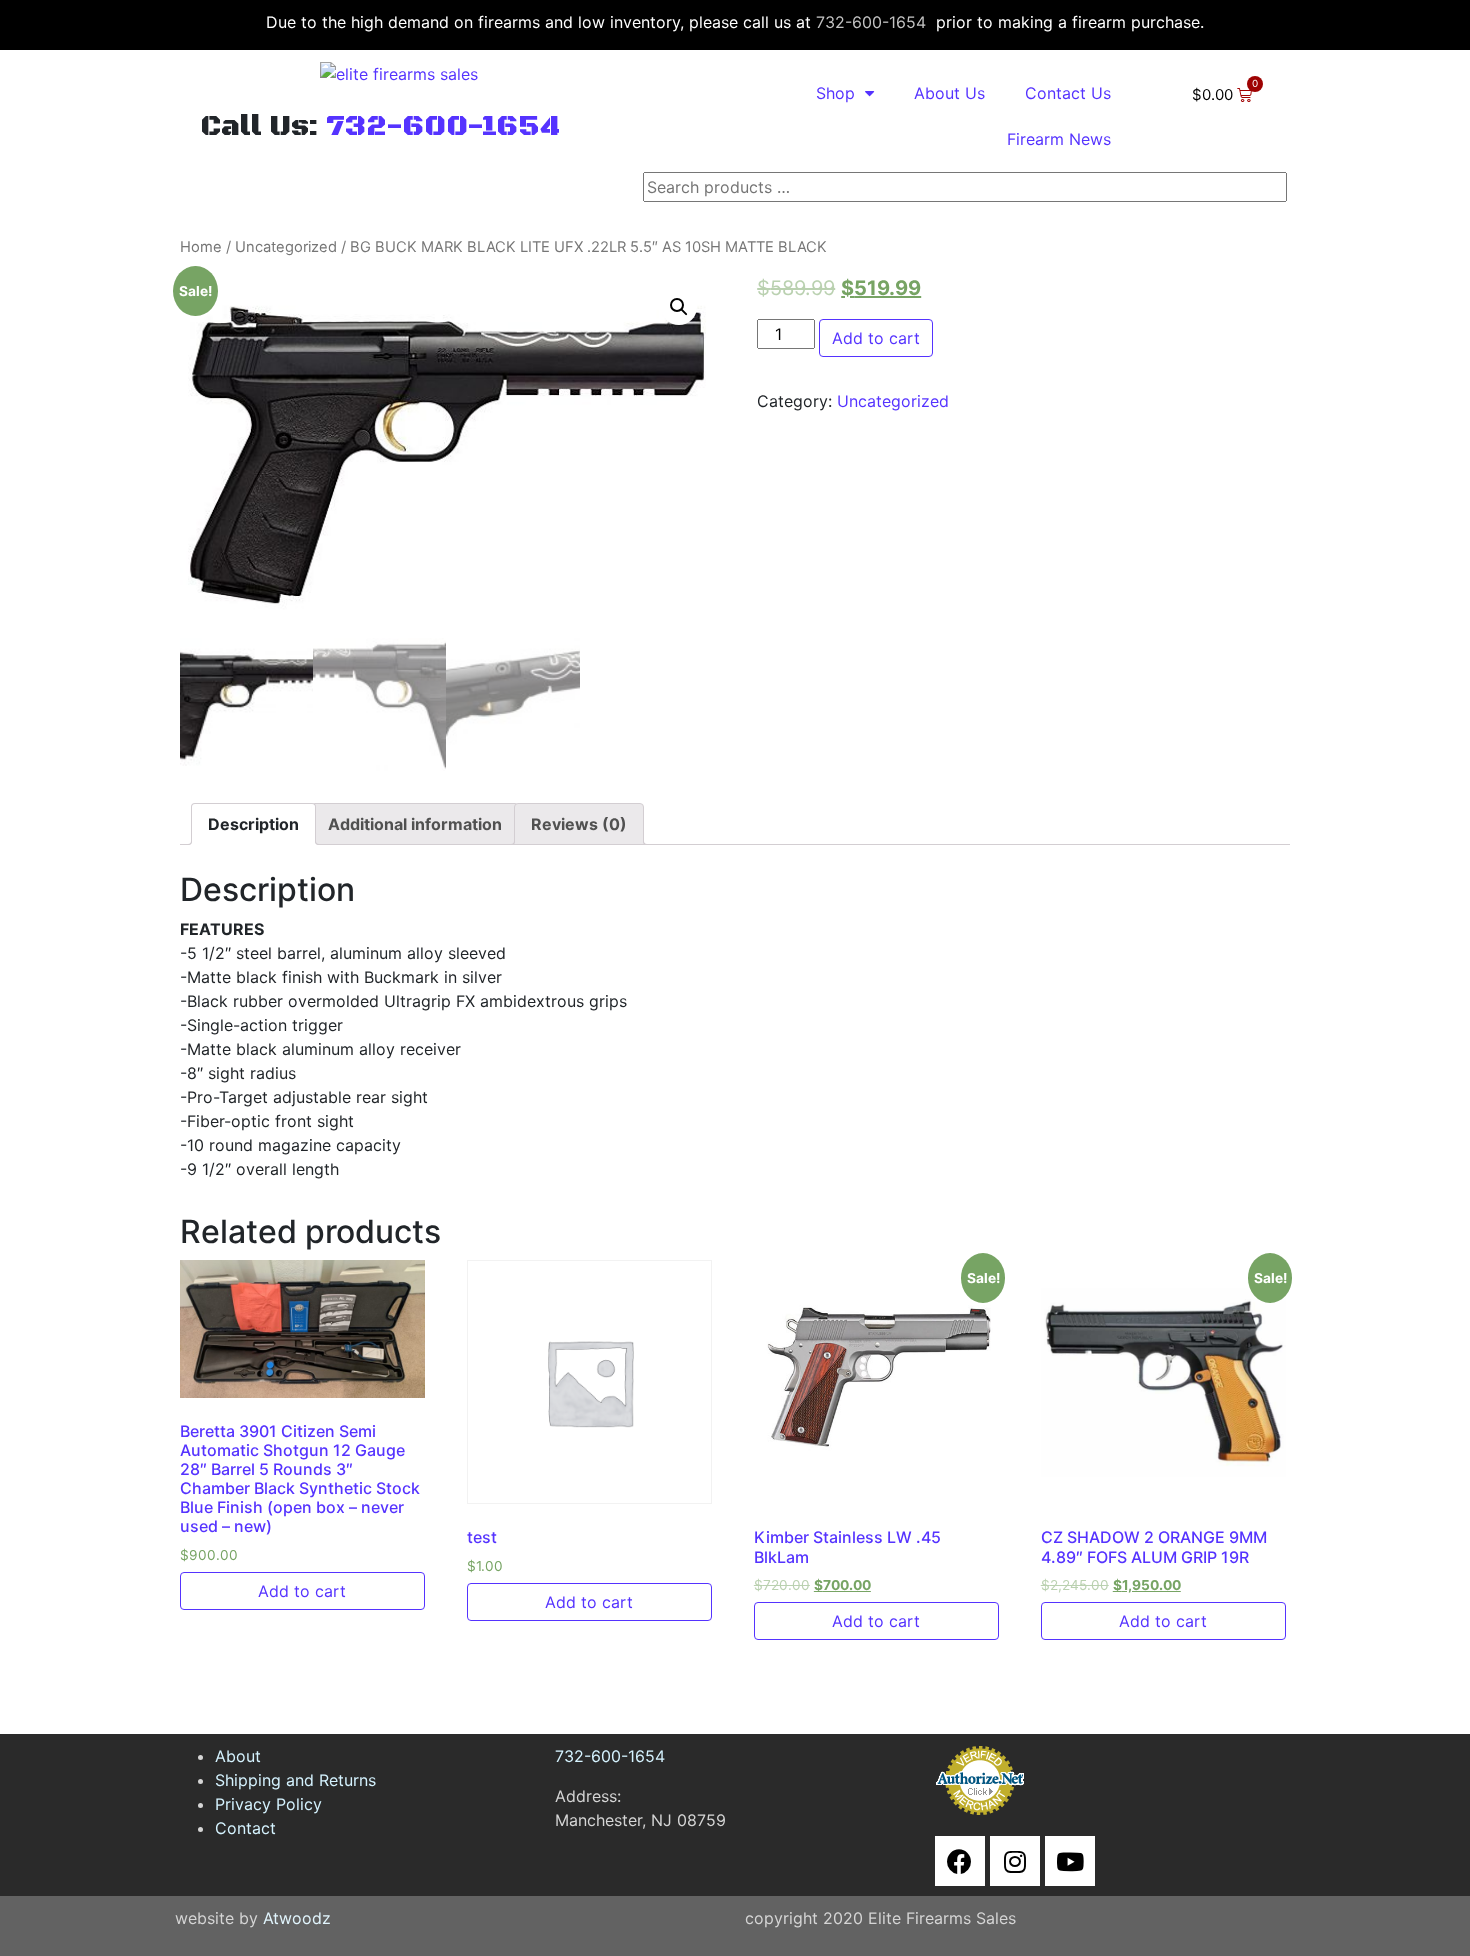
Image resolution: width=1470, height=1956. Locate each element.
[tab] (253, 824)
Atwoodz (297, 1918)
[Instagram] (1015, 1861)
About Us (949, 93)
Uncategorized (286, 247)
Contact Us (1068, 93)
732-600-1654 (871, 22)
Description (253, 824)
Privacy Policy (268, 1804)
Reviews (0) (579, 824)
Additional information (415, 824)
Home (201, 247)
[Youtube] (1070, 1861)
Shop (835, 93)
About (238, 1756)
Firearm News (1059, 139)
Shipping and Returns (295, 1780)
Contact (245, 1828)
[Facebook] (960, 1861)
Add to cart (876, 338)
